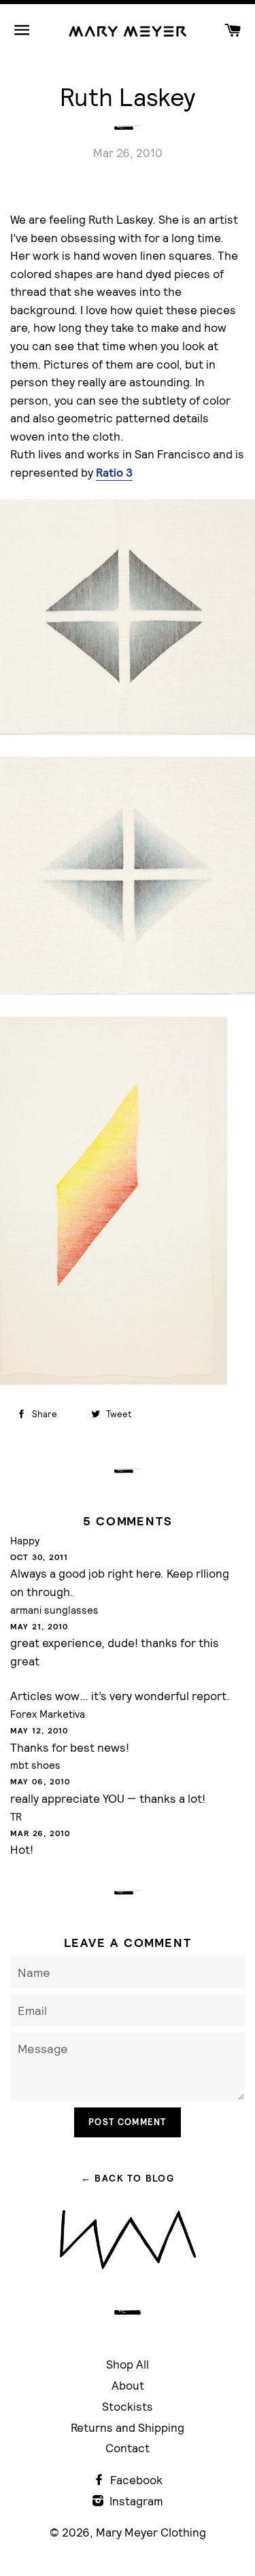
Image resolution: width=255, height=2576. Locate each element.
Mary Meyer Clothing (151, 2532)
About (128, 2385)
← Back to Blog (128, 2178)
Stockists (128, 2406)
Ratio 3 (114, 473)
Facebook (135, 2480)
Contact (128, 2448)
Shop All (128, 2364)
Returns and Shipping (128, 2427)
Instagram (135, 2501)
